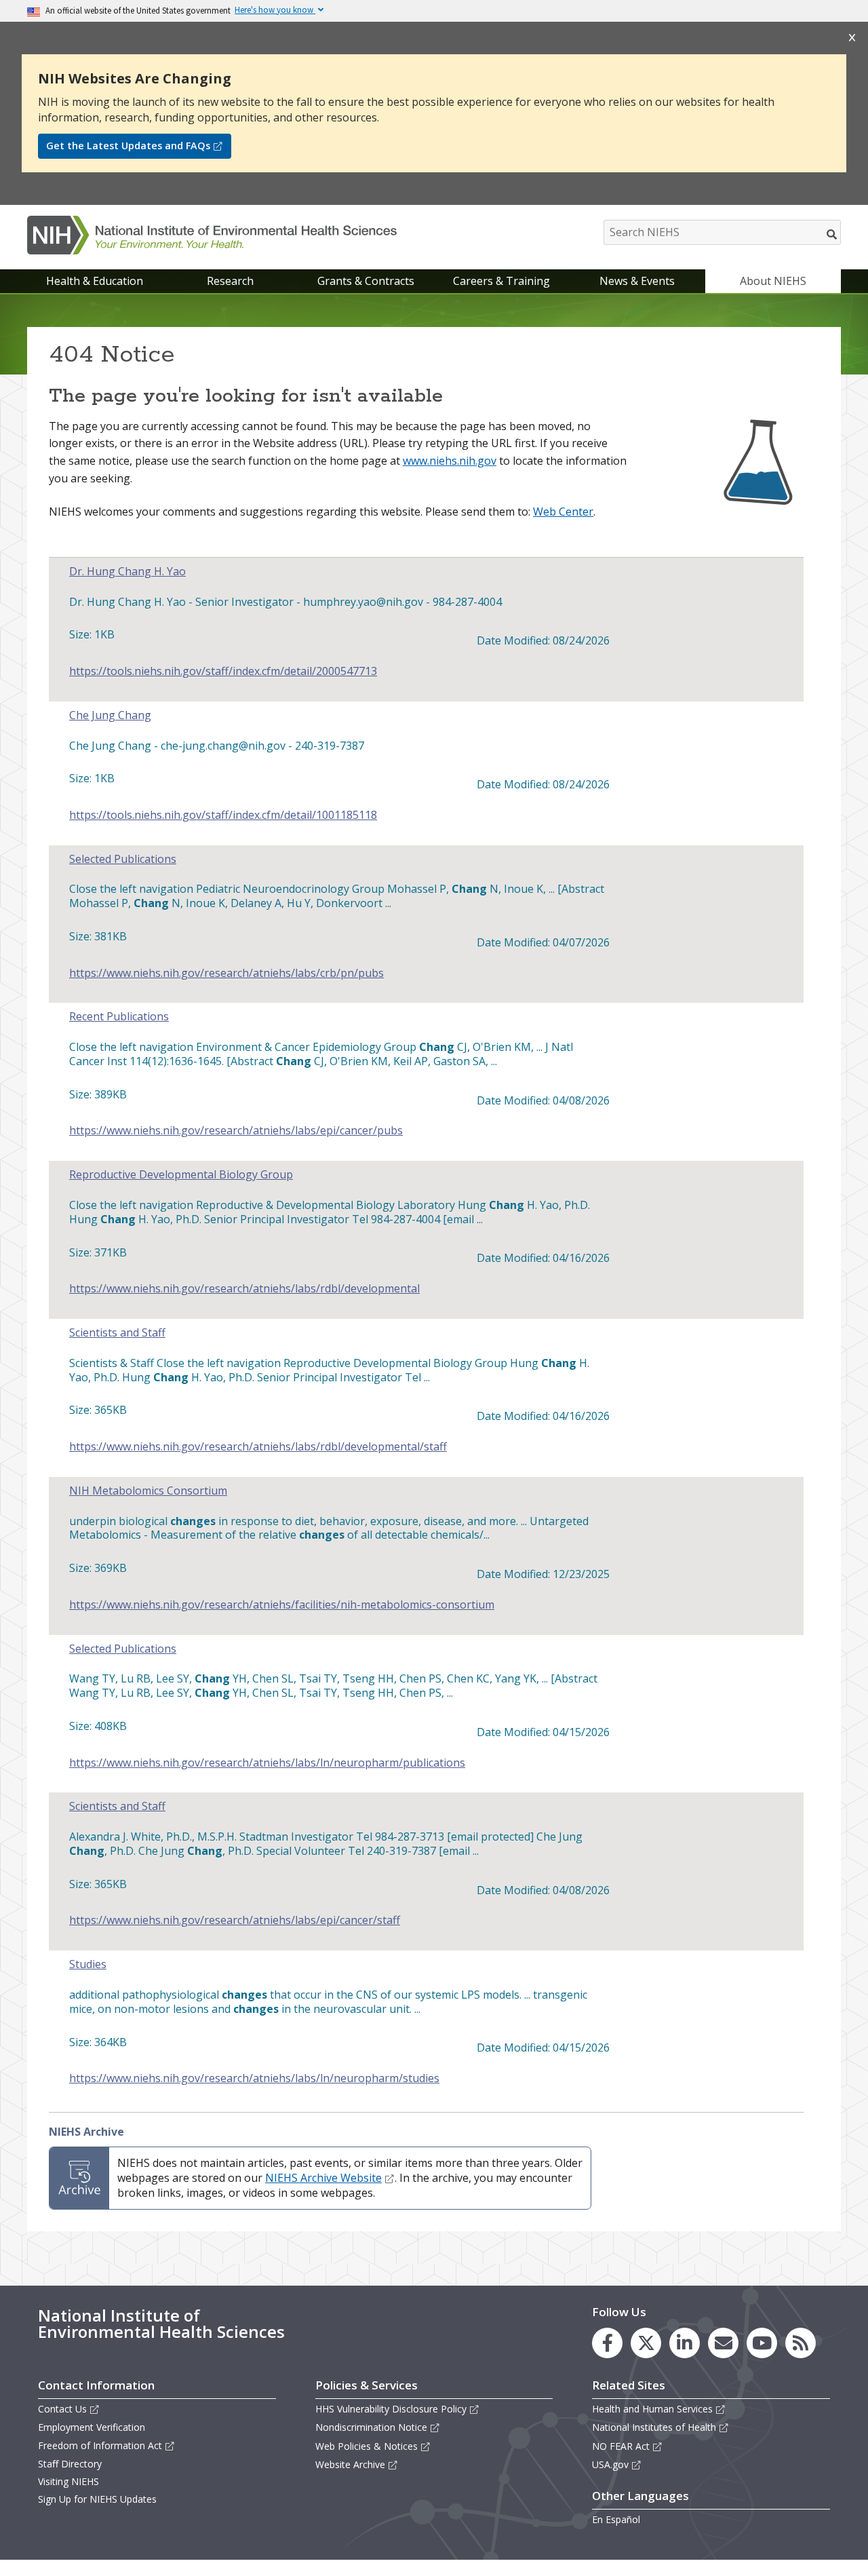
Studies (88, 1964)
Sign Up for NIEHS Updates (97, 2499)
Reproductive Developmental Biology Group (181, 1175)
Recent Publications (119, 1017)
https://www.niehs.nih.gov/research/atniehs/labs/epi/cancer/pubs (236, 1131)
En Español (616, 2519)
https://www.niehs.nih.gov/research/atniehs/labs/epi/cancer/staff (235, 1920)
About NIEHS (773, 281)
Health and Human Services (652, 2409)
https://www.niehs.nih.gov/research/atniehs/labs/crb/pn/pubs (226, 973)
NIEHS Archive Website (323, 2178)
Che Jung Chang (110, 715)
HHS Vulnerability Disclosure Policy (391, 2409)
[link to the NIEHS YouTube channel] (762, 2343)
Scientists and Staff (117, 1333)
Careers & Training (501, 281)
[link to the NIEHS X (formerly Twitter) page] (646, 2343)
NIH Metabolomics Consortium (148, 1491)
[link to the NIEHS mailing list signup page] (723, 2343)
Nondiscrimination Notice (371, 2427)
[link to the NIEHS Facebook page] (607, 2343)
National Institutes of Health (654, 2427)
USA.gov (610, 2464)
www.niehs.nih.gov (450, 461)
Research (230, 281)
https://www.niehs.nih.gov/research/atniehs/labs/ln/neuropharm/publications (267, 1763)
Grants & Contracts (366, 281)
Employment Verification (92, 2427)
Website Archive (350, 2464)
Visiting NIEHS (68, 2481)
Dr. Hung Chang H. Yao (127, 572)
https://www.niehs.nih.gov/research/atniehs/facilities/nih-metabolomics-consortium (282, 1605)
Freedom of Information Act (100, 2445)
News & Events (637, 281)
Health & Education (95, 281)
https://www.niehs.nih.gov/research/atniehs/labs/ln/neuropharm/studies (254, 2078)
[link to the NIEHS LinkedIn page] (685, 2343)
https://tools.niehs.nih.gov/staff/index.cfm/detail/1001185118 (223, 815)
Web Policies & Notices (367, 2446)
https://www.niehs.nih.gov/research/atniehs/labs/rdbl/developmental (244, 1289)
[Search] (832, 234)
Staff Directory (70, 2464)
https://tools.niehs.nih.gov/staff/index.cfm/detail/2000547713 (223, 671)
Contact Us (62, 2409)
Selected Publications (123, 859)
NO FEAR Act (621, 2446)
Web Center (563, 512)
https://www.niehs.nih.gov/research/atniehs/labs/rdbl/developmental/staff (258, 1447)
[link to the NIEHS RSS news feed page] (801, 2343)
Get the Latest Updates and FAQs (128, 146)
